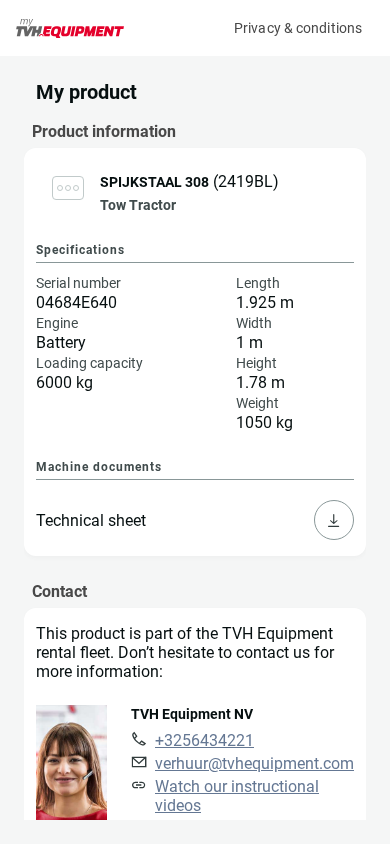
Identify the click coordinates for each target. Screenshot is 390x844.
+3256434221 (204, 740)
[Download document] (334, 520)
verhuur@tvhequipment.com (254, 763)
